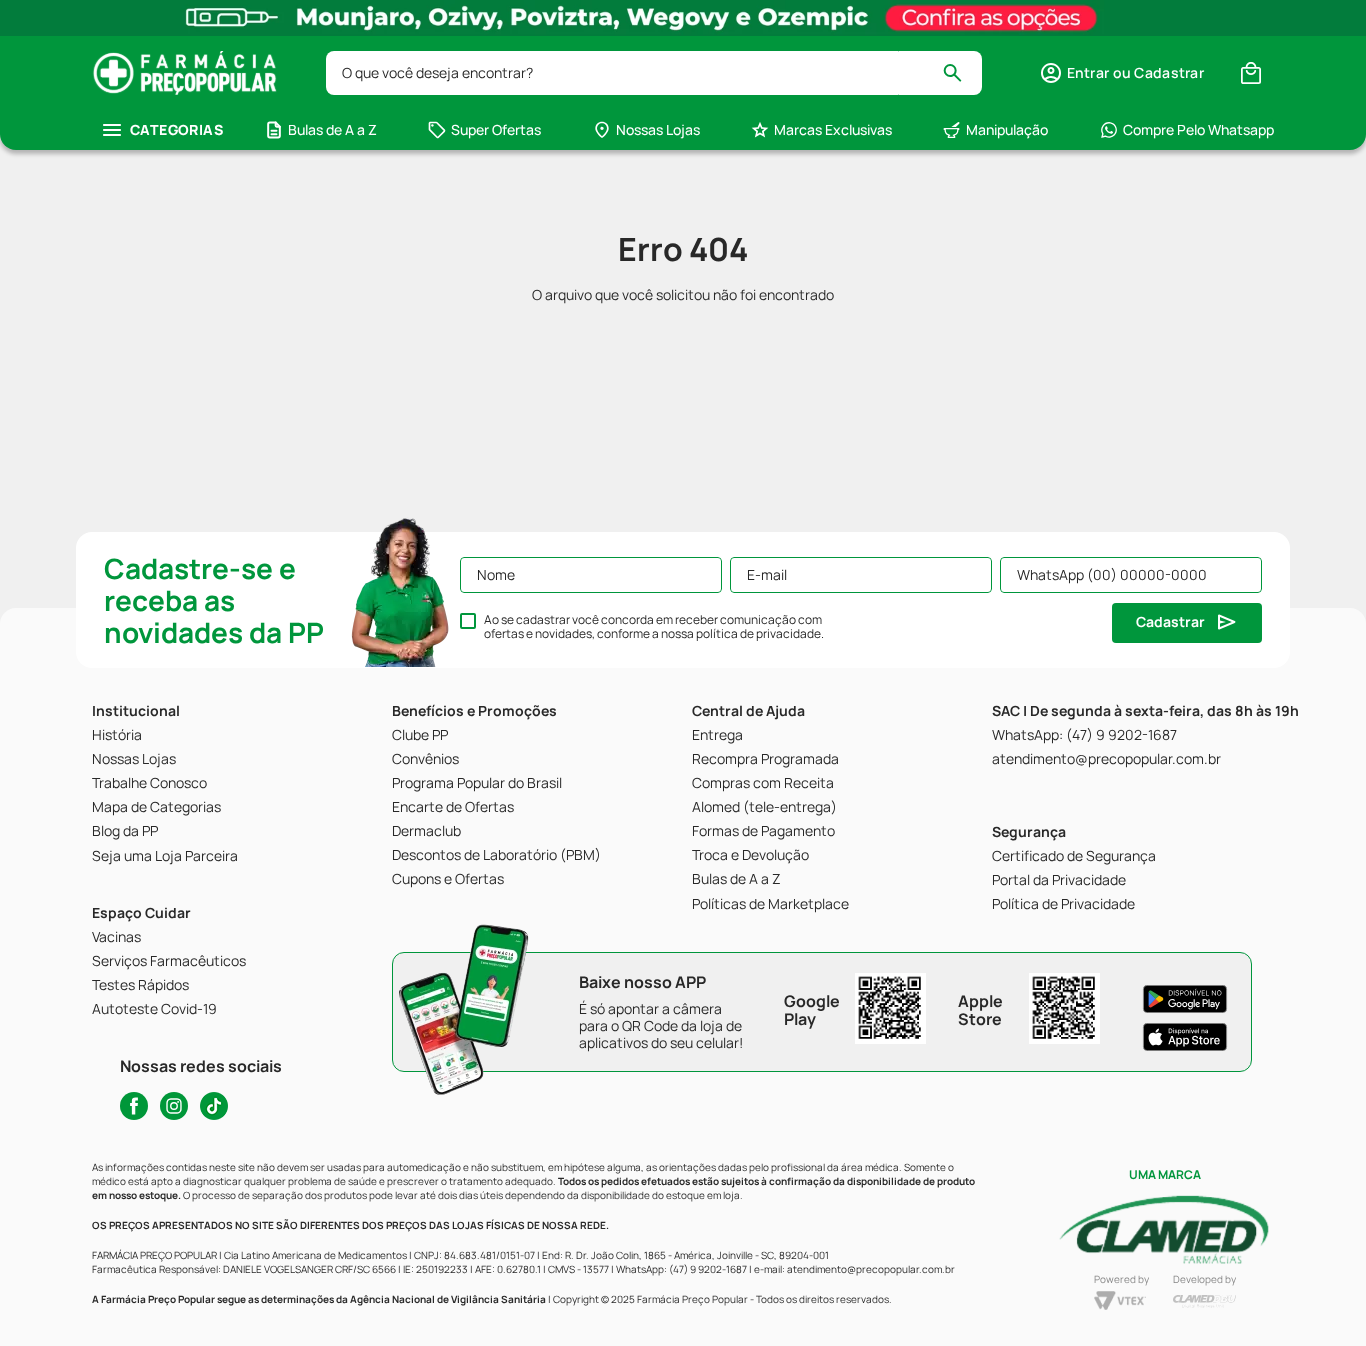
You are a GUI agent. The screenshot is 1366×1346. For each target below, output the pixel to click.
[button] (1121, 73)
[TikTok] (214, 1106)
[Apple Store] (1185, 1037)
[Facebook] (134, 1106)
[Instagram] (174, 1106)
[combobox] (654, 73)
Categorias (176, 129)
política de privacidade (758, 633)
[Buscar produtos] (961, 73)
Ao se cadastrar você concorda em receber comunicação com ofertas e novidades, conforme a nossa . (654, 627)
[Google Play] (1185, 999)
